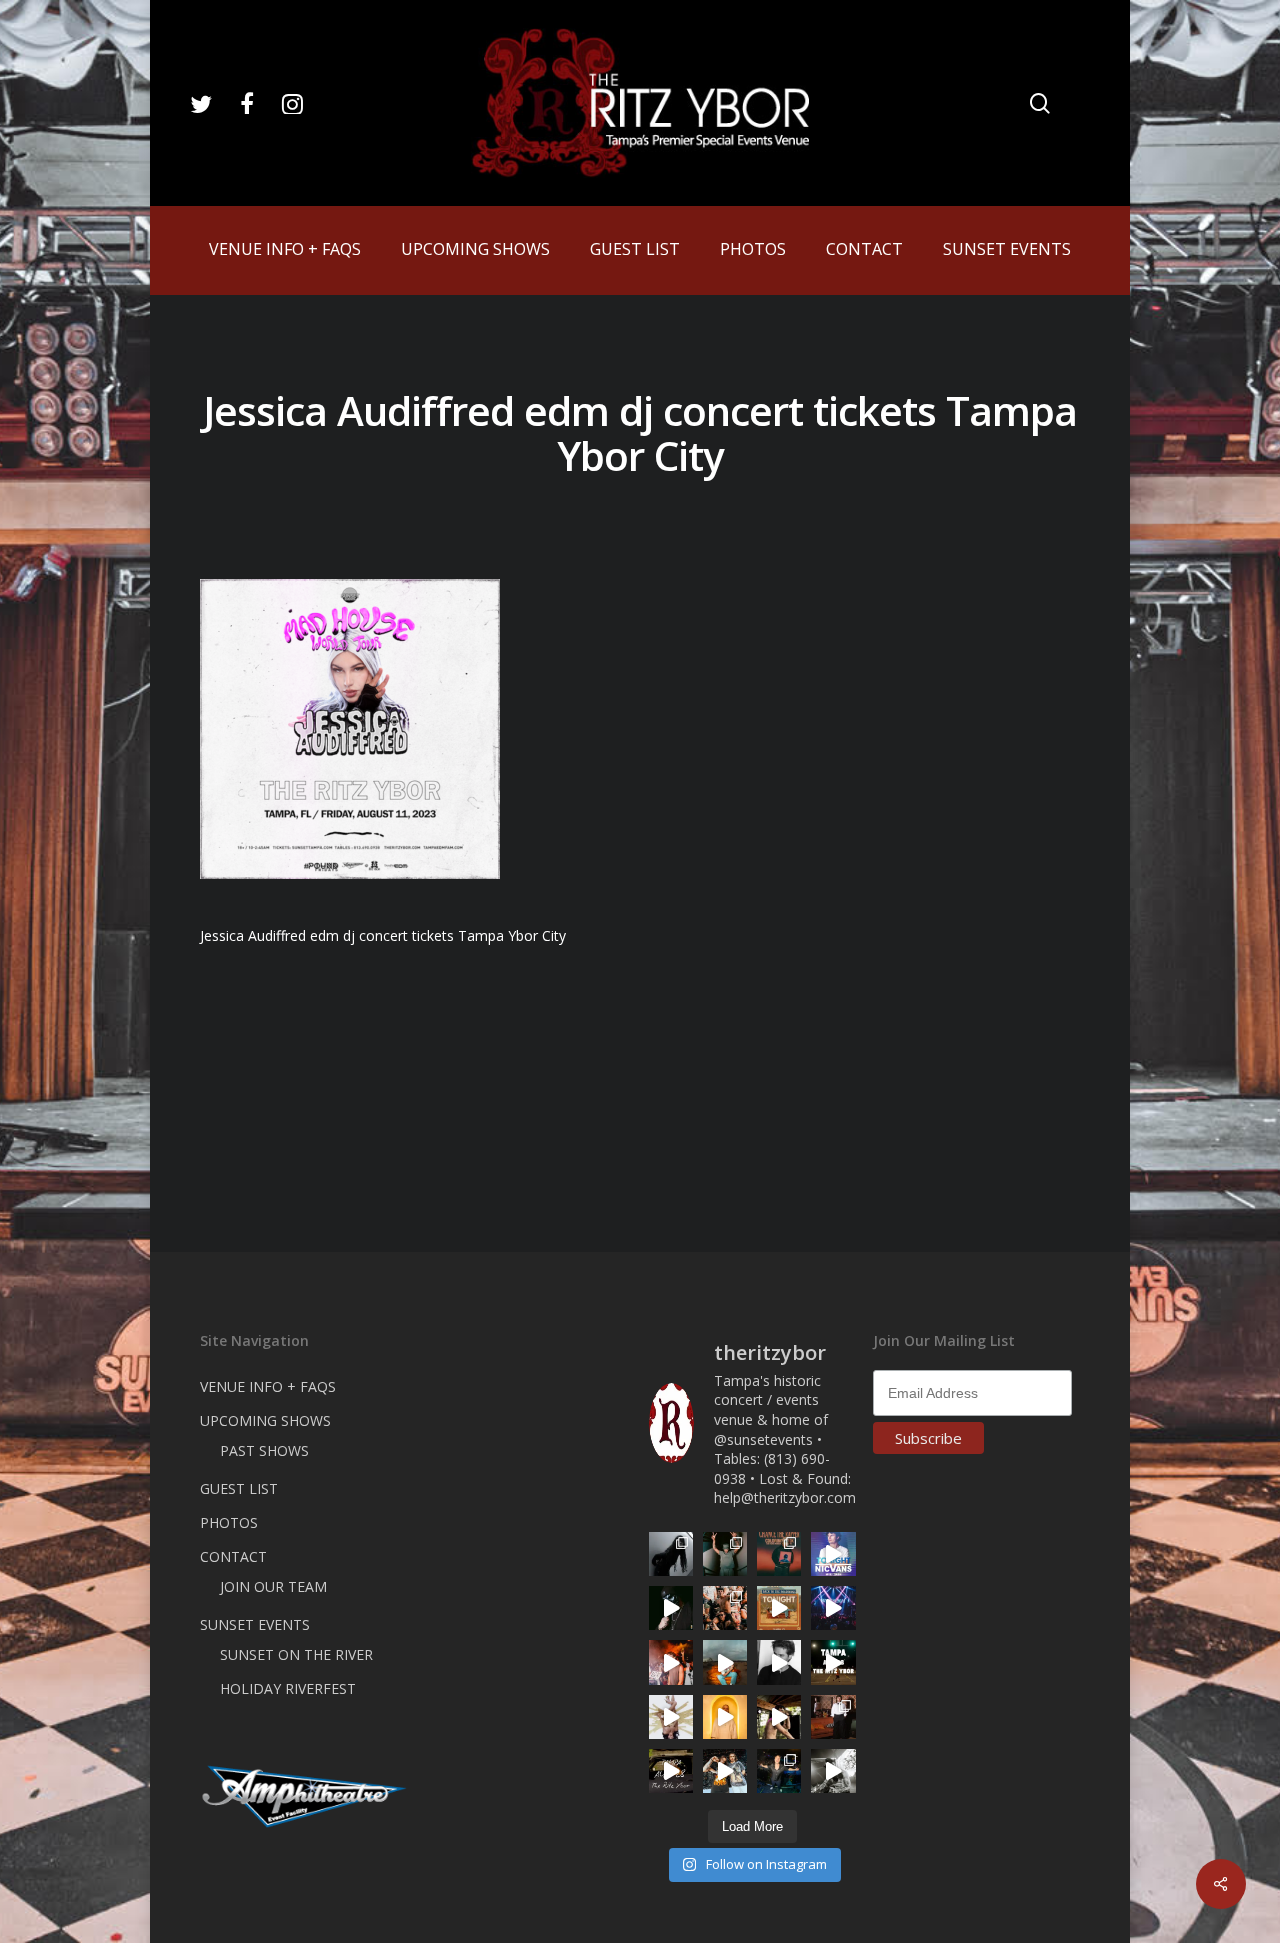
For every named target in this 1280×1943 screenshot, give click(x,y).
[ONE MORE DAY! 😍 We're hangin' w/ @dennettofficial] (725, 1662)
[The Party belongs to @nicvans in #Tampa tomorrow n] (725, 1608)
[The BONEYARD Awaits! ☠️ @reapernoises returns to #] (671, 1608)
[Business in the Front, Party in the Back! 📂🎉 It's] (833, 1717)
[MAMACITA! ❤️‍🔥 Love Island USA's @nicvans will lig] (671, 1662)
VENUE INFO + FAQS (268, 1386)
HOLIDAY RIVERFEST (288, 1688)
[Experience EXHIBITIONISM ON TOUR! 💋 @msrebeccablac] (671, 1717)
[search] (1040, 103)
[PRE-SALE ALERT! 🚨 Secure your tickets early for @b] (779, 1662)
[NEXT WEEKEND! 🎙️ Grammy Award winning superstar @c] (779, 1554)
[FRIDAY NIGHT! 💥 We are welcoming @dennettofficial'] (671, 1771)
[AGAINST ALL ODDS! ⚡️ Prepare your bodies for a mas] (725, 1771)
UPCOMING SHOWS (265, 1420)
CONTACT (233, 1556)
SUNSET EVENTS (255, 1624)
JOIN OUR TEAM (273, 1586)
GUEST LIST (239, 1488)
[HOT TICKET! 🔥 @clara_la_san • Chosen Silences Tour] (671, 1554)
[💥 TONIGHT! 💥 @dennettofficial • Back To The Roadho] (779, 1608)
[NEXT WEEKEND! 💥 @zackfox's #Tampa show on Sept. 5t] (725, 1554)
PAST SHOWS (264, 1450)
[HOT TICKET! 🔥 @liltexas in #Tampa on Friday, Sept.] (833, 1771)
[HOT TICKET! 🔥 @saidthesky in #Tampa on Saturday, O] (725, 1717)
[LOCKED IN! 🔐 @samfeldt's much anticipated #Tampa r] (779, 1771)
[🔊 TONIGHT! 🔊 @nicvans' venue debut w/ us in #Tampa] (833, 1554)
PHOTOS (229, 1522)
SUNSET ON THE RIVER (296, 1654)
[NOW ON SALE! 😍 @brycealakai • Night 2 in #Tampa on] (833, 1608)
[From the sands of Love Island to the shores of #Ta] (779, 1717)
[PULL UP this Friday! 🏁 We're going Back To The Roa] (833, 1662)
